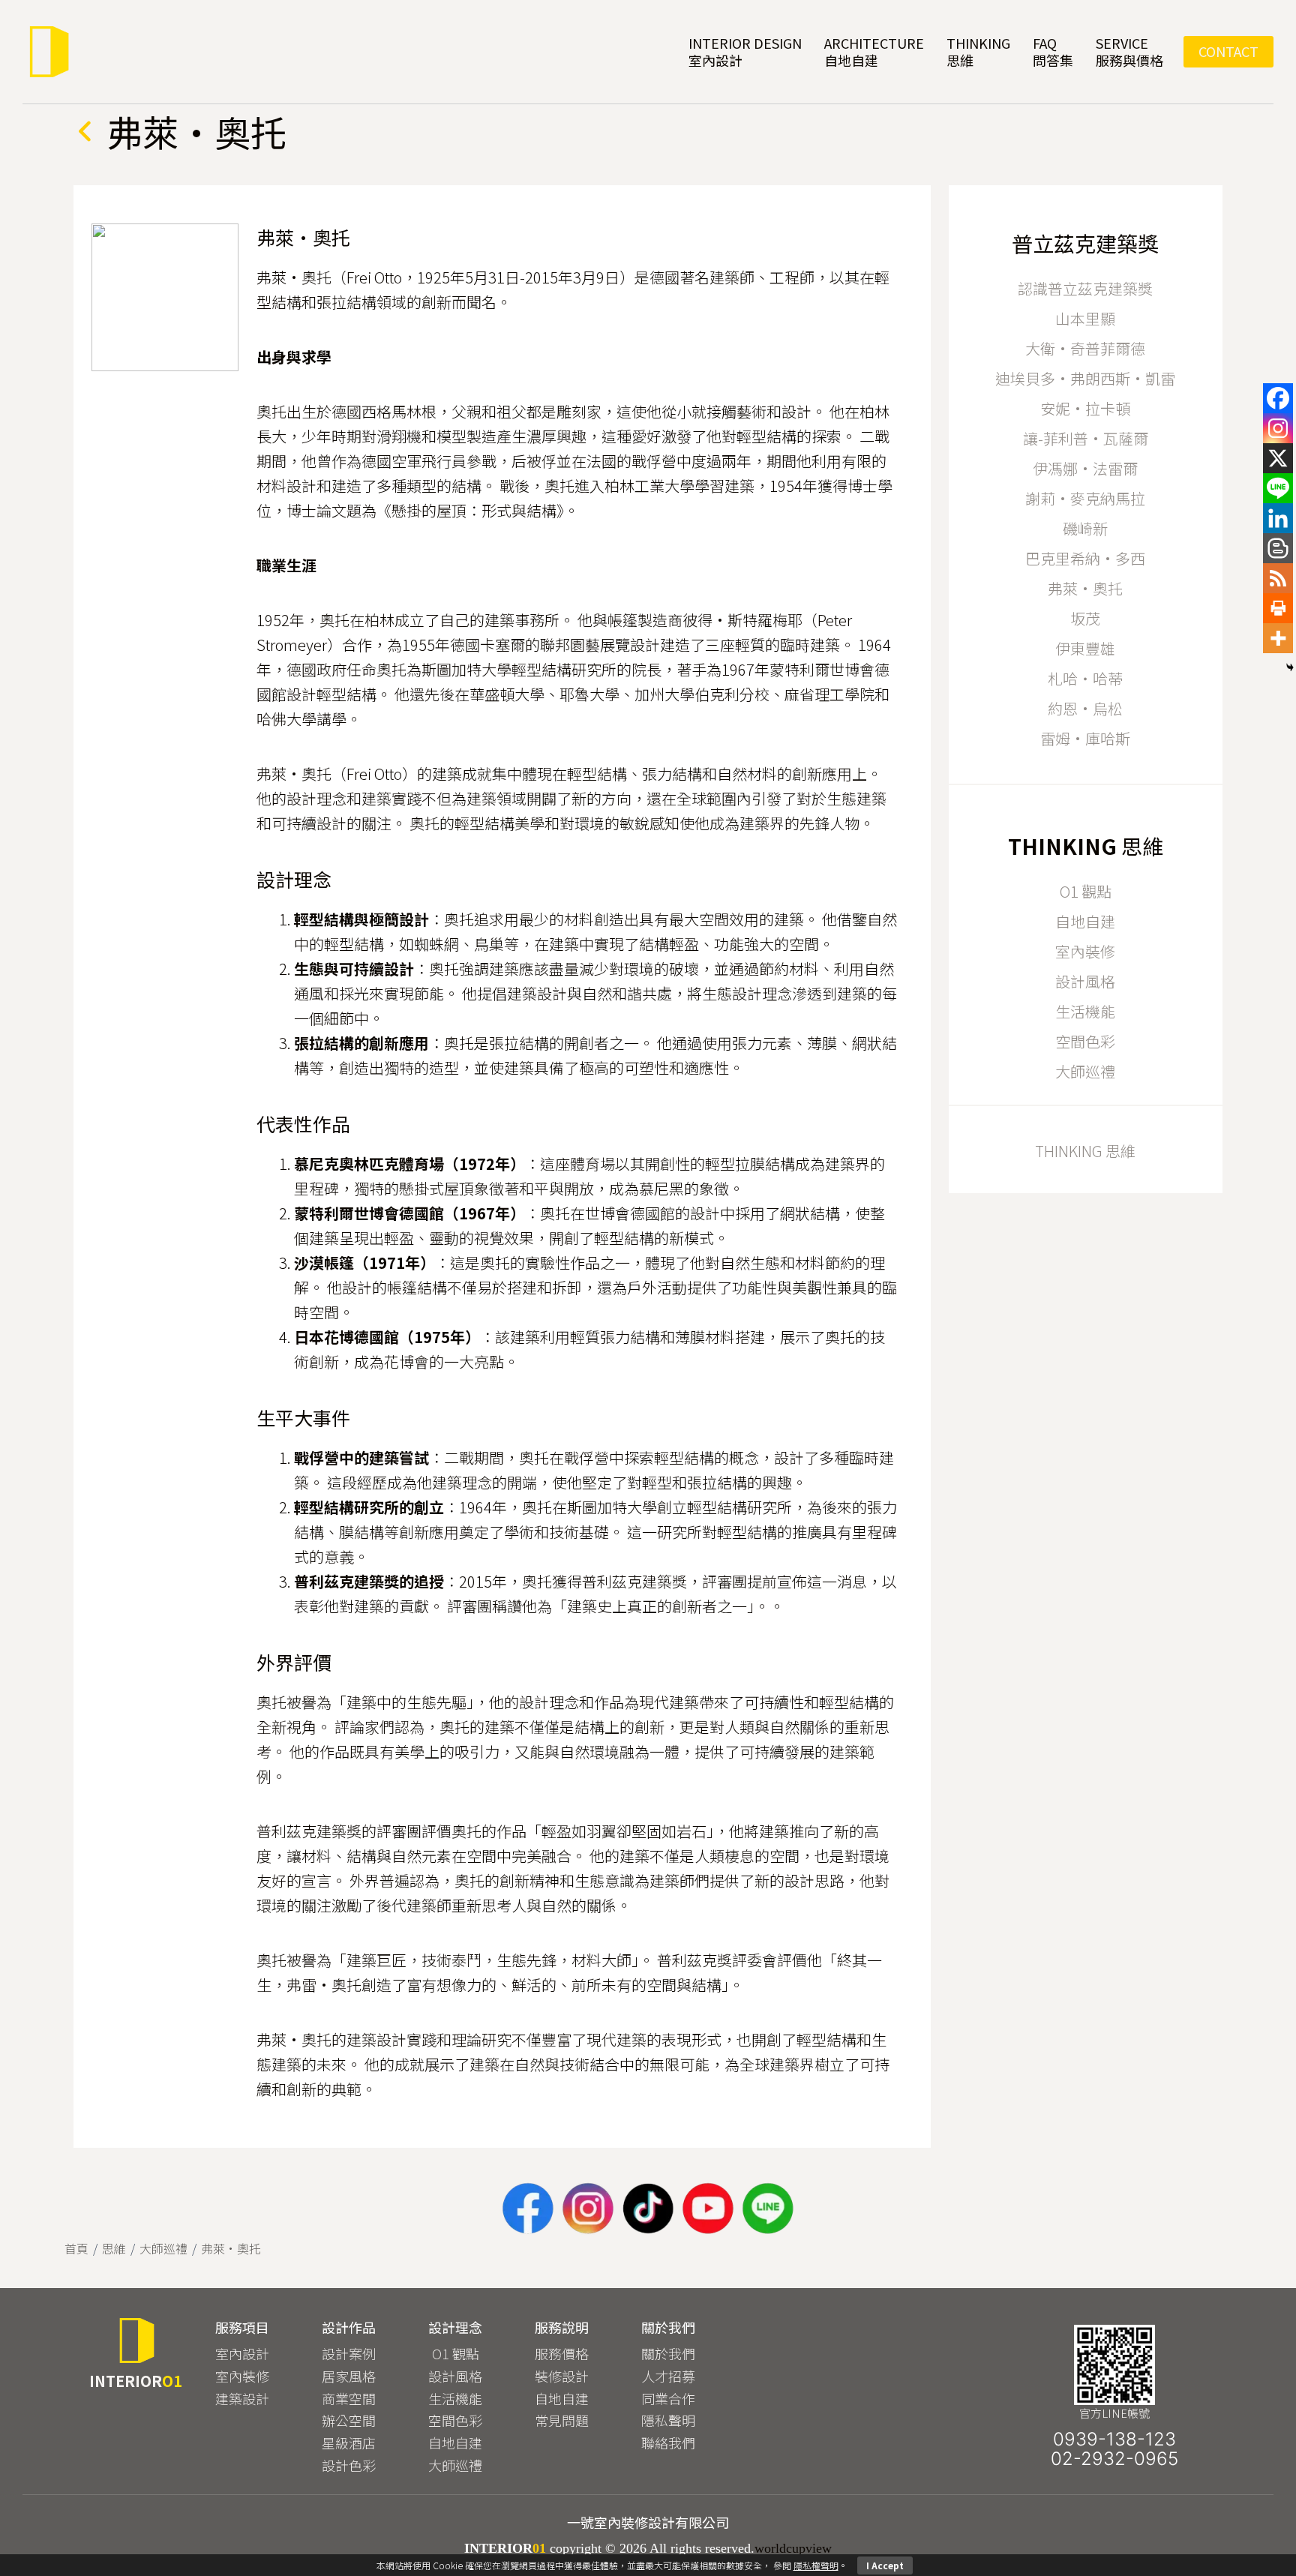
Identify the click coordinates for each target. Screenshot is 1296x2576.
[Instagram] (1278, 428)
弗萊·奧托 (1085, 588)
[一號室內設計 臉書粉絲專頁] (528, 2209)
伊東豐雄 (1085, 648)
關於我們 (668, 2353)
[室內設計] (48, 52)
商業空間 (349, 2398)
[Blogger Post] (1278, 548)
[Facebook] (1278, 398)
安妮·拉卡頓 (1085, 408)
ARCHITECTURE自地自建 (874, 51)
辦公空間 (349, 2420)
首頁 (76, 2248)
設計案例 (349, 2353)
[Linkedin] (1278, 518)
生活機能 (1085, 1011)
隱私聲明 (668, 2420)
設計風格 (1085, 981)
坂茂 (1085, 618)
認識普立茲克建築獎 (1085, 288)
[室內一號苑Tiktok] (648, 2209)
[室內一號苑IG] (588, 2209)
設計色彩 (349, 2465)
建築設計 (242, 2398)
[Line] (1278, 488)
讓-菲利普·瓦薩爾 (1086, 438)
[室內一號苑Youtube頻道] (708, 2209)
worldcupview (793, 2548)
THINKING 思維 (1085, 1151)
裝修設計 (562, 2376)
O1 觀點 (1086, 891)
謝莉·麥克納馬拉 (1085, 498)
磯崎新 (1085, 528)
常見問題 (562, 2420)
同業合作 (668, 2398)
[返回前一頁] (85, 131)
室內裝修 (1085, 951)
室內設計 (242, 2353)
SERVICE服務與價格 (1129, 51)
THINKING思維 (978, 51)
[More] (1278, 638)
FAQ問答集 (1053, 51)
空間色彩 (1085, 1041)
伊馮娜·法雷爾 (1085, 468)
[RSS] (1278, 578)
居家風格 (349, 2376)
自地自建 (1085, 921)
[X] (1278, 458)
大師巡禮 (1085, 1071)
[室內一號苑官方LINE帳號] (768, 2209)
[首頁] (136, 2341)
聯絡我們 (668, 2443)
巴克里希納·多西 (1085, 558)
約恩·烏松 (1085, 708)
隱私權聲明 (816, 2565)
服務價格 (562, 2353)
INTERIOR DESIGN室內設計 (745, 51)
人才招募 (668, 2376)
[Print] (1278, 608)
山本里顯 (1085, 318)
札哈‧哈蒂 (1085, 678)
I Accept (885, 2565)
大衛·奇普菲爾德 (1085, 348)
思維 (114, 2248)
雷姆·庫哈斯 (1085, 738)
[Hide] (1290, 667)
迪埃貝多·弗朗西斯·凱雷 (1085, 378)
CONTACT (1228, 51)
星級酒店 (349, 2443)
